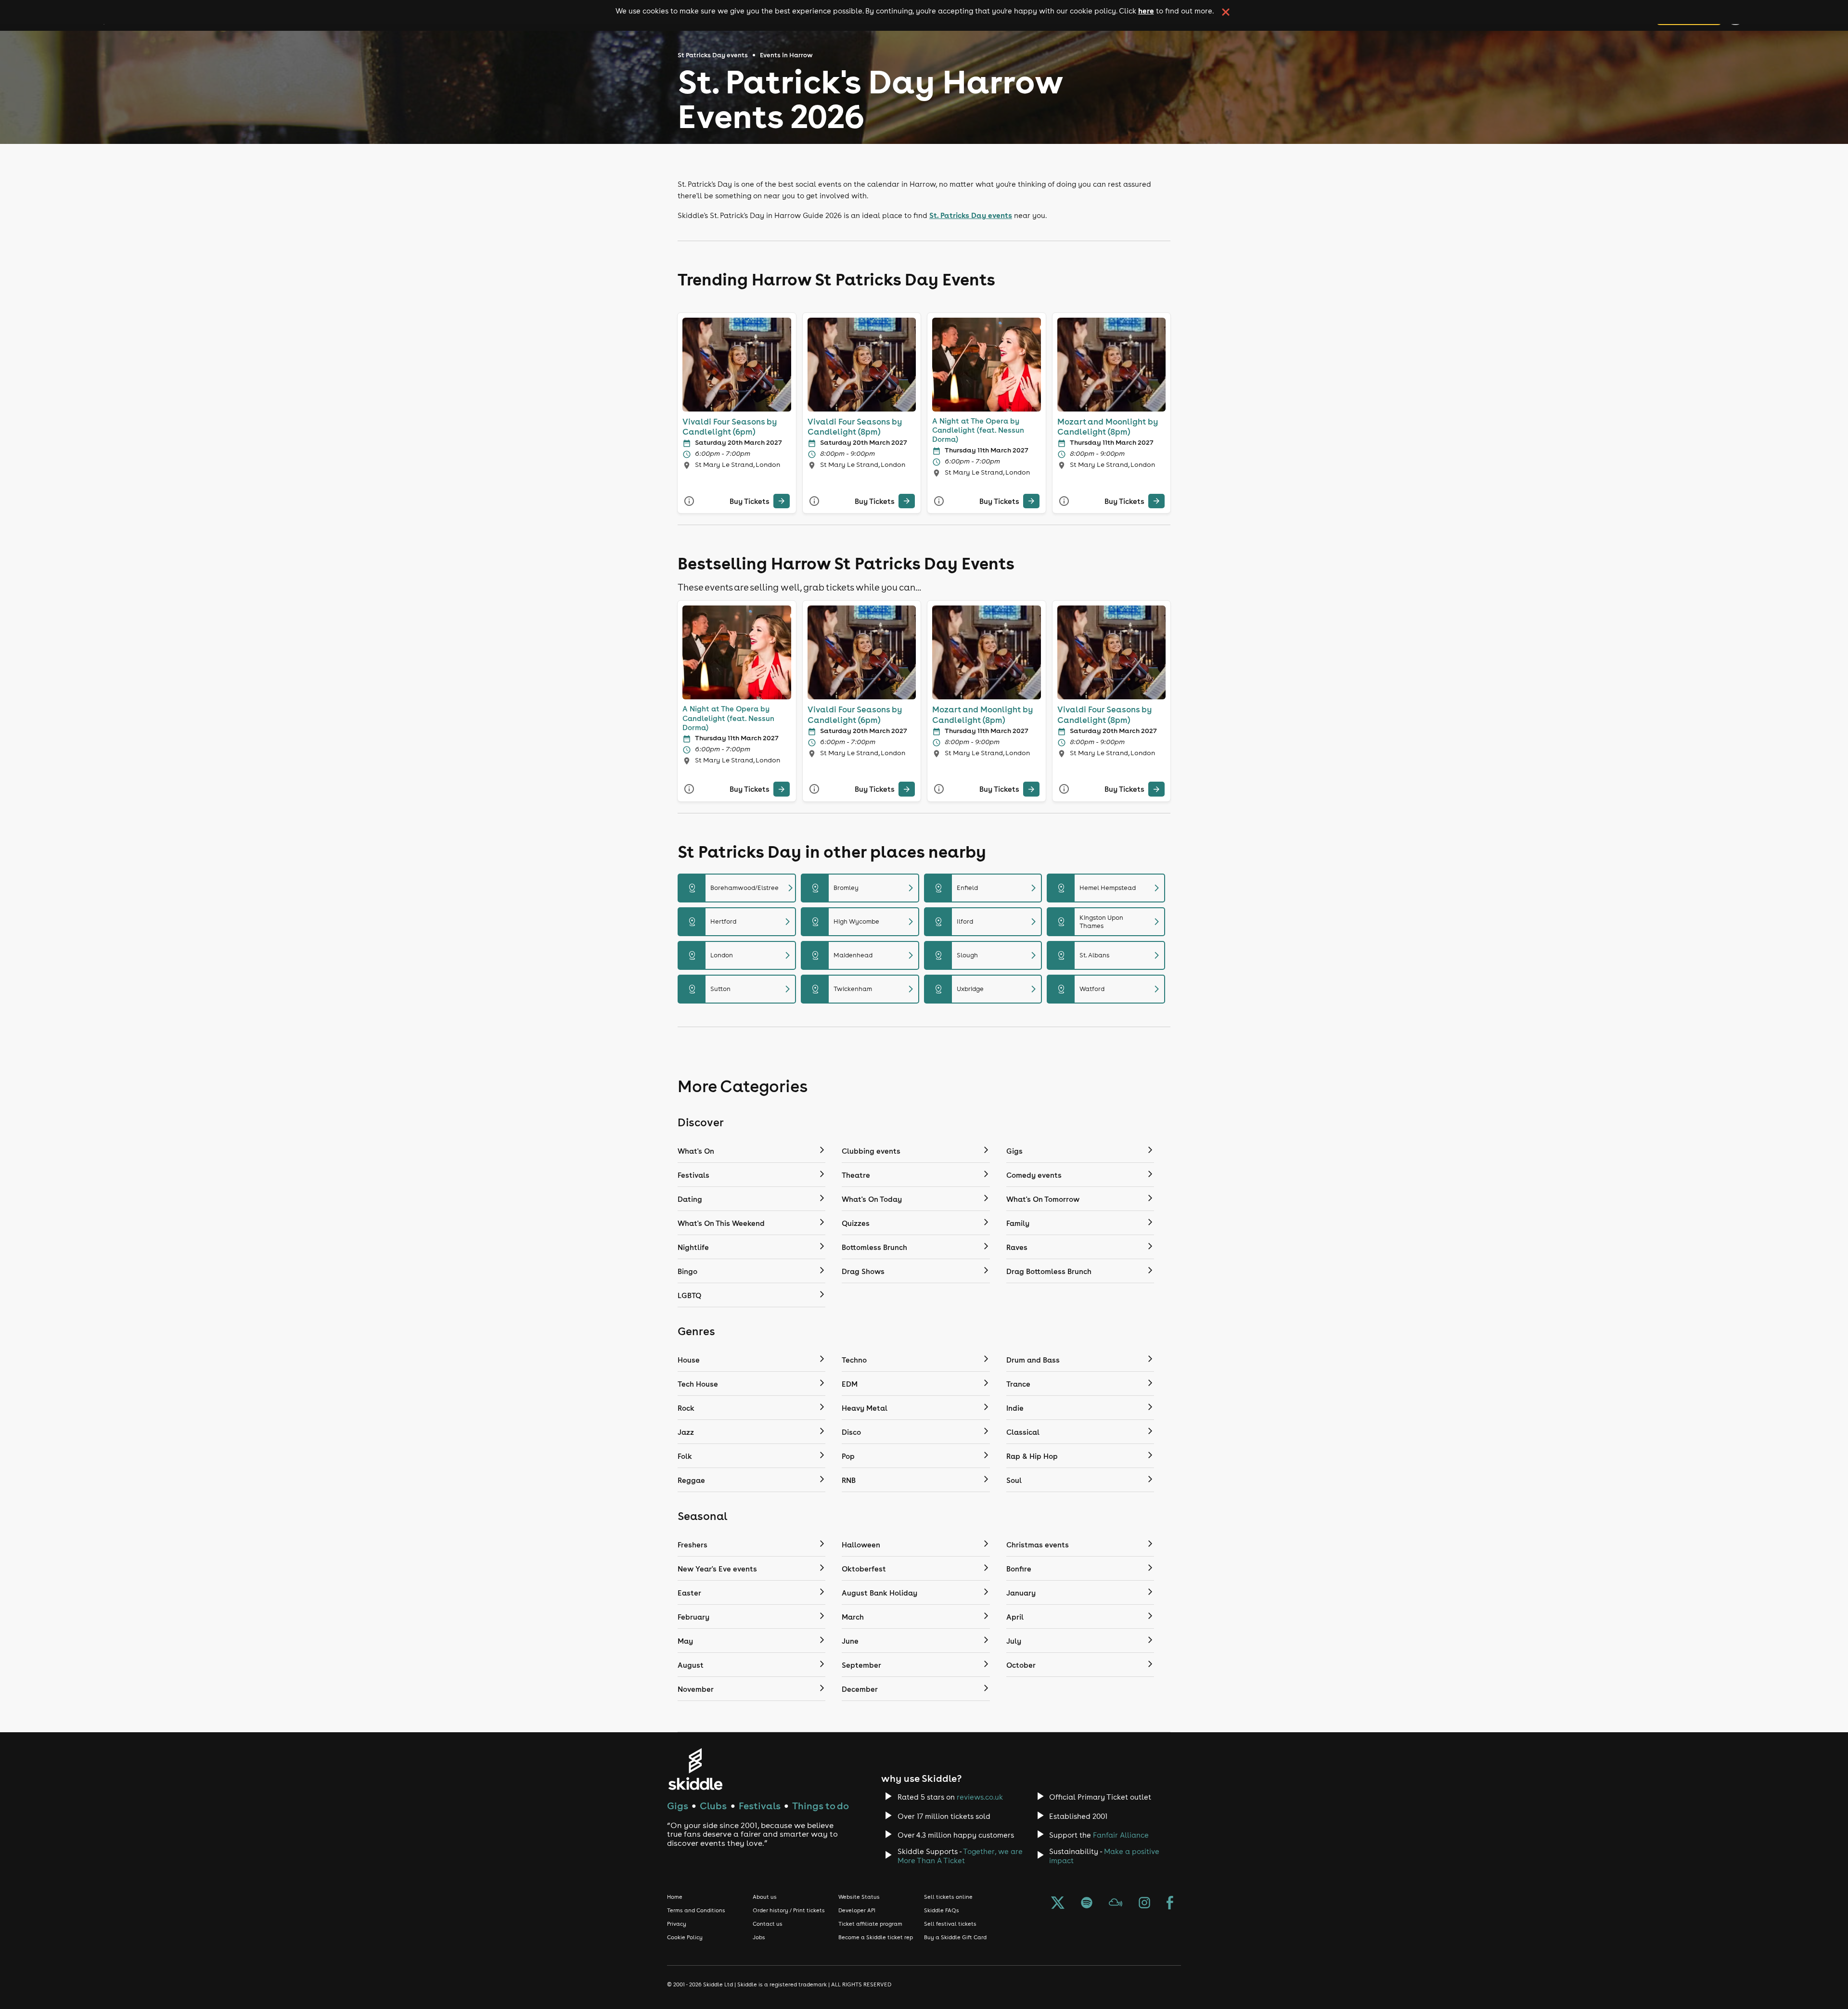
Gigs (678, 1806)
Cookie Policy (685, 1937)
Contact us (768, 1924)
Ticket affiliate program (870, 1924)
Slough (987, 955)
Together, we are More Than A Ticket (960, 1856)
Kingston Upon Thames (1110, 922)
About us (765, 1897)
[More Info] (689, 501)
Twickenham (864, 989)
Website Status (859, 1897)
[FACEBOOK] (1170, 1904)
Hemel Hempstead (1110, 888)
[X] (1058, 1904)
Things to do (821, 1806)
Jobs (759, 1937)
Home (675, 1897)
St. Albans (1110, 955)
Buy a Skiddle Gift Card (955, 1937)
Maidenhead (864, 955)
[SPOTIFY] (1087, 1904)
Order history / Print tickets (789, 1910)
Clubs (713, 1806)
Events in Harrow (786, 55)
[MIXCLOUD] (1116, 1904)
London (741, 955)
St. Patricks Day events (971, 215)
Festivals (760, 1806)
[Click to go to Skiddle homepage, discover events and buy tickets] (695, 1769)
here (1146, 11)
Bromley (864, 888)
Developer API (857, 1910)
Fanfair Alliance (1121, 1835)
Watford (1110, 989)
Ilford (987, 922)
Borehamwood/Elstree (741, 888)
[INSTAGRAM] (1144, 1904)
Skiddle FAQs (942, 1910)
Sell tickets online (948, 1897)
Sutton (741, 989)
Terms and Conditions (696, 1910)
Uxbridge (987, 989)
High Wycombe (864, 922)
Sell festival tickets (950, 1924)
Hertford (741, 922)
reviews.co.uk (980, 1797)
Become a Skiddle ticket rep (876, 1937)
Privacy (677, 1924)
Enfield (987, 888)
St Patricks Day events (713, 55)
